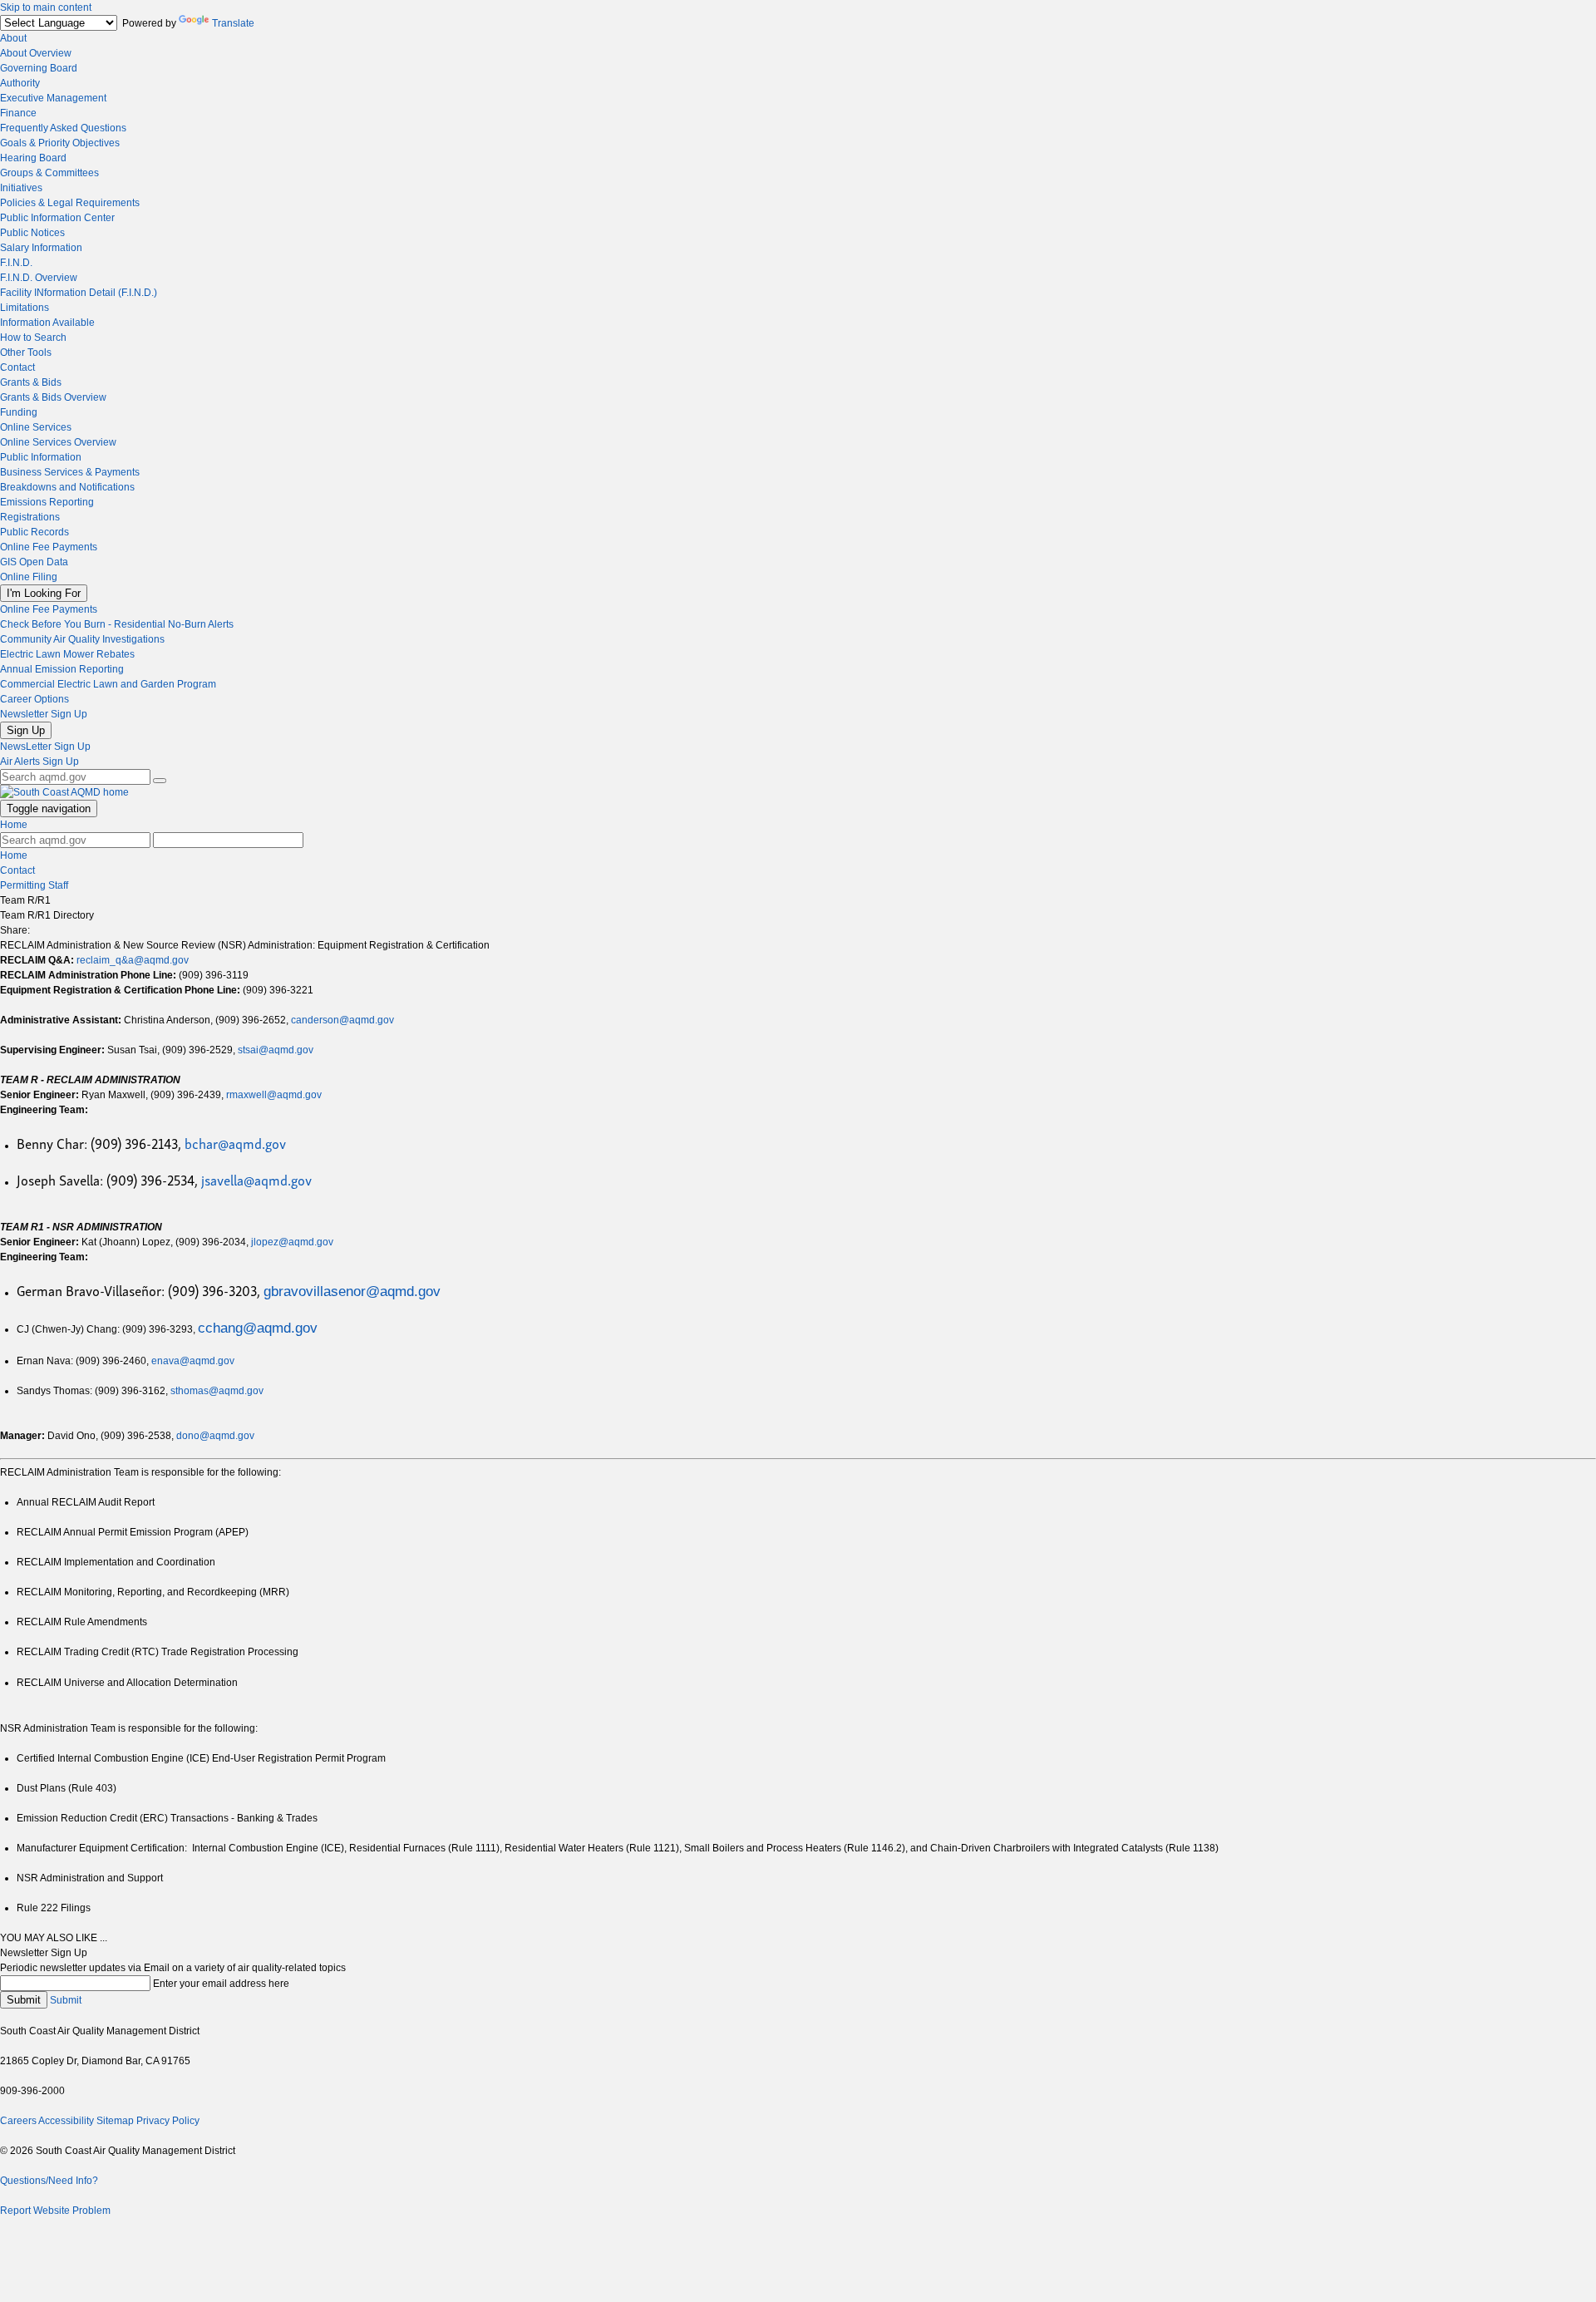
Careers (18, 2121)
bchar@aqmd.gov (235, 1143)
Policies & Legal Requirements (70, 203)
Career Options (34, 699)
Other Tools (26, 352)
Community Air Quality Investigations (82, 639)
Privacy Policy (168, 2121)
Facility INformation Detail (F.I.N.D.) (79, 293)
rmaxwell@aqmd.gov (274, 1095)
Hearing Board (33, 158)
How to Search (33, 338)
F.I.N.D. (16, 263)
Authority (20, 83)
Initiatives (21, 188)
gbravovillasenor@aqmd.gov (352, 1291)
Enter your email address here (221, 1984)
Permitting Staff (34, 885)
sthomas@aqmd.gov (217, 1391)
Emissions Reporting (47, 502)
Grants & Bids (31, 382)
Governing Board (39, 68)
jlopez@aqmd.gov (292, 1242)
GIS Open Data (34, 562)
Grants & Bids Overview (53, 397)
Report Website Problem (55, 2211)
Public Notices (32, 233)
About (13, 38)
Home (14, 825)
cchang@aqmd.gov (258, 1328)
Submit (24, 2000)
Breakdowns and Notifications (67, 487)
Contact (17, 367)
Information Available (47, 323)
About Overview (36, 53)
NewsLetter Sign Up (45, 747)
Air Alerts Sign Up (39, 762)
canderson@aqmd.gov (342, 1020)
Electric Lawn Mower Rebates (67, 654)
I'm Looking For (44, 593)
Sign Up (26, 730)
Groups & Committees (49, 173)
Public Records (34, 532)
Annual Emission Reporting (62, 669)
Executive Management (53, 98)
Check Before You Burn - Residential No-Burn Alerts (117, 624)
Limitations (25, 308)
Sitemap (115, 2121)
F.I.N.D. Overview (39, 278)
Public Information (41, 457)
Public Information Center (57, 218)
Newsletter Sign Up (44, 714)
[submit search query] (160, 781)
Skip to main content (46, 7)
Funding (19, 412)
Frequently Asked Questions (63, 128)
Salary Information (41, 248)
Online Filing (29, 577)
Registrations (30, 517)
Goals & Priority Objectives (60, 143)
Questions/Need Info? (49, 2181)
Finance (18, 113)
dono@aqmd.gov (215, 1436)
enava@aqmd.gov (193, 1361)
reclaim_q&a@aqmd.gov (133, 960)
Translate (233, 23)
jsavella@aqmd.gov (256, 1179)
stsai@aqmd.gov (276, 1050)
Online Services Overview (58, 442)
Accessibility (66, 2121)
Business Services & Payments (70, 472)
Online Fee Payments (49, 547)
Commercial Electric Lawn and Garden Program (108, 684)
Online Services (36, 427)
